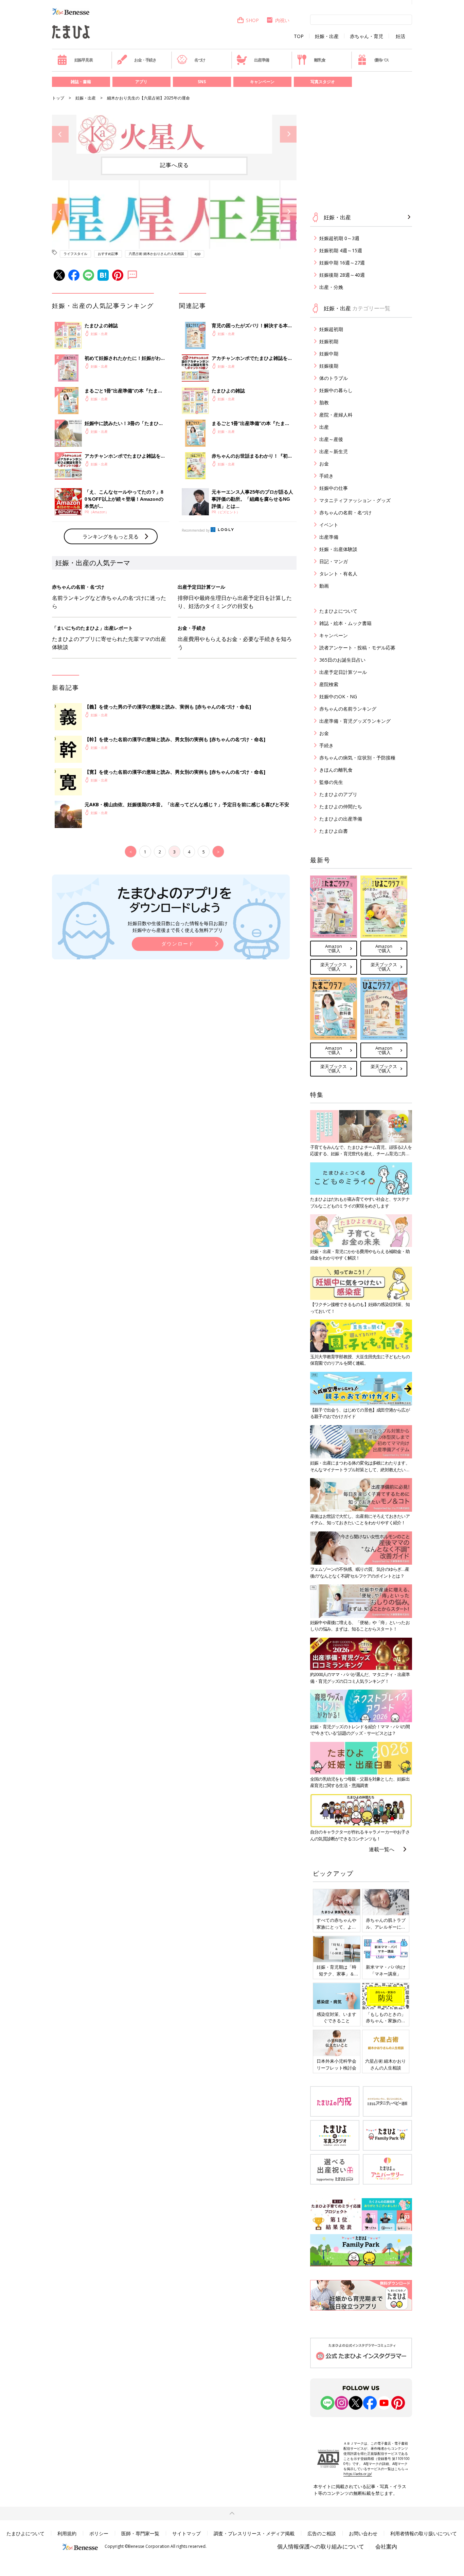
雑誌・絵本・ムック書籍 (345, 623)
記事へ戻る (174, 165)
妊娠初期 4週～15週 (341, 250)
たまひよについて (338, 611)
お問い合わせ (363, 2533)
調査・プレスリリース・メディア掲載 (254, 2533)
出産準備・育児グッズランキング (355, 721)
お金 (324, 464)
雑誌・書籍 (81, 82)
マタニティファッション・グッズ (355, 500)
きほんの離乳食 (336, 770)
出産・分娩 (331, 287)
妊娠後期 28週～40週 (342, 275)
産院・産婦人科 (336, 415)
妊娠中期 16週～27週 (342, 263)
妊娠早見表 (84, 60)
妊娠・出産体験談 (338, 549)
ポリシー (99, 2533)
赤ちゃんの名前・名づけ (345, 512)
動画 (324, 586)
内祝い (282, 20)
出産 (324, 427)
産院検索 (329, 684)
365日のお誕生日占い (342, 660)
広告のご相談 (322, 2533)
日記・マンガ (334, 561)
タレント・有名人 (338, 574)
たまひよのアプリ (338, 794)
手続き (326, 476)
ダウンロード (178, 944)
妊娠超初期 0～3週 (339, 238)
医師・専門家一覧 (140, 2533)
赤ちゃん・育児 (367, 36)
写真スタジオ (323, 82)
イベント (329, 525)
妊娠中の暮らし (336, 390)
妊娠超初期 (331, 329)
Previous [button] (60, 134)
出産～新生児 (334, 451)
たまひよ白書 (334, 831)
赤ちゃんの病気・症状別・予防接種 (357, 758)
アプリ (141, 82)
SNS (202, 82)
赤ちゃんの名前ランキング (348, 709)
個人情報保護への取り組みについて (321, 2546)
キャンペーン (262, 82)
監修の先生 (331, 782)
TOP (299, 36)
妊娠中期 (329, 354)
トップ (58, 98)
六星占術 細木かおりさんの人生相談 (156, 254)
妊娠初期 (329, 341)
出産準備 (261, 60)
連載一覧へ (382, 1849)
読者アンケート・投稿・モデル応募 (357, 648)
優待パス (382, 60)
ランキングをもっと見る (111, 536)
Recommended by (196, 530)
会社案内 (386, 2546)
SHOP (252, 20)
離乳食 (320, 60)
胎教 (324, 402)
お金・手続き (145, 60)
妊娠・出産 (327, 36)
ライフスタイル (75, 254)
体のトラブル (334, 378)
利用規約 (67, 2533)
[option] (174, 134)
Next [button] (288, 134)
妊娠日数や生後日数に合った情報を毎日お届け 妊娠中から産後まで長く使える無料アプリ (178, 927)
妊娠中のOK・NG (338, 696)
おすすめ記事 (108, 254)
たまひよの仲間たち (341, 806)
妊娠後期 (329, 366)
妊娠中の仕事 (334, 488)
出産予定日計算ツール (343, 672)
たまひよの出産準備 (341, 819)
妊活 (400, 36)
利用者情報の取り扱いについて (424, 2533)
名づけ (200, 60)
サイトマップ (186, 2533)
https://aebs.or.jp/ (358, 2474)
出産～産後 (331, 439)
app (198, 254)
